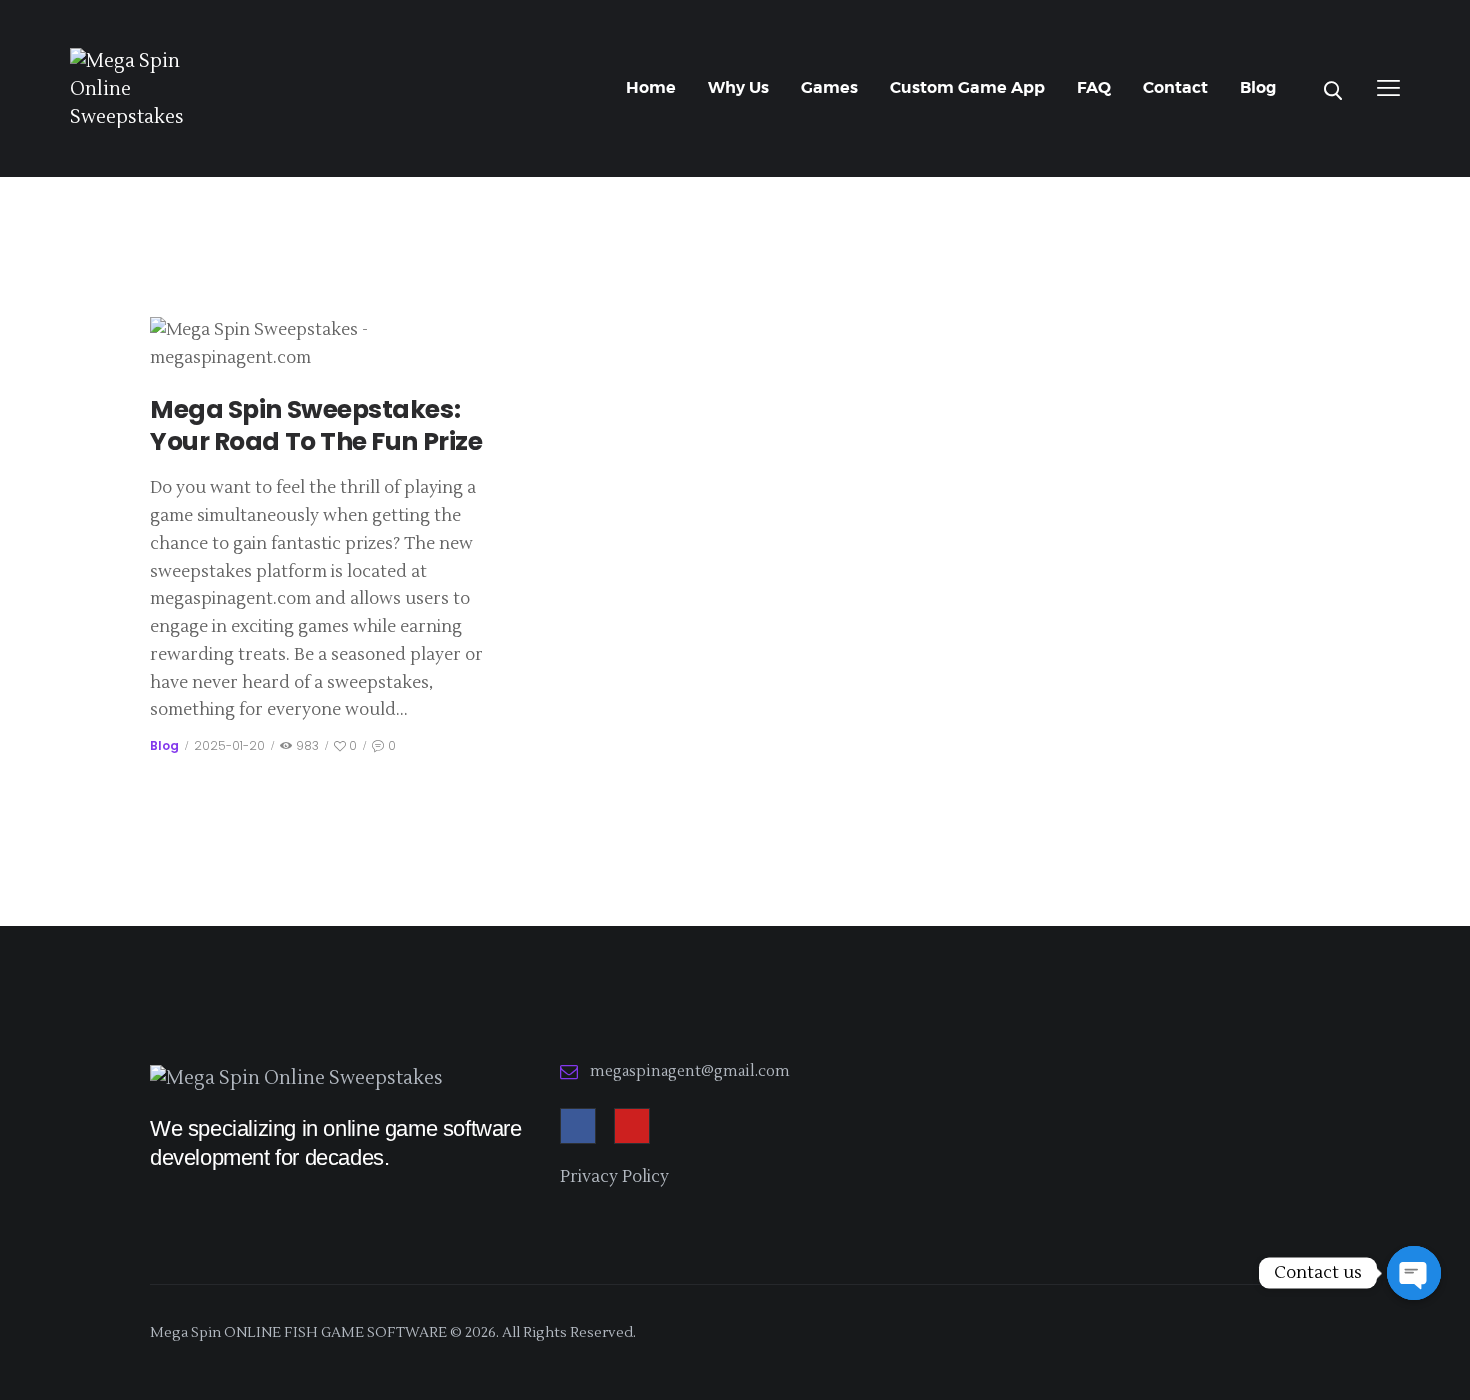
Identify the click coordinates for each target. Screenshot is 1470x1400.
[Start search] (1333, 91)
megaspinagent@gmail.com (690, 1071)
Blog (164, 745)
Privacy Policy (614, 1177)
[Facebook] (578, 1126)
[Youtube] (632, 1126)
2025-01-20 (229, 745)
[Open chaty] (1414, 1273)
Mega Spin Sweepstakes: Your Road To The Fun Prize (316, 426)
